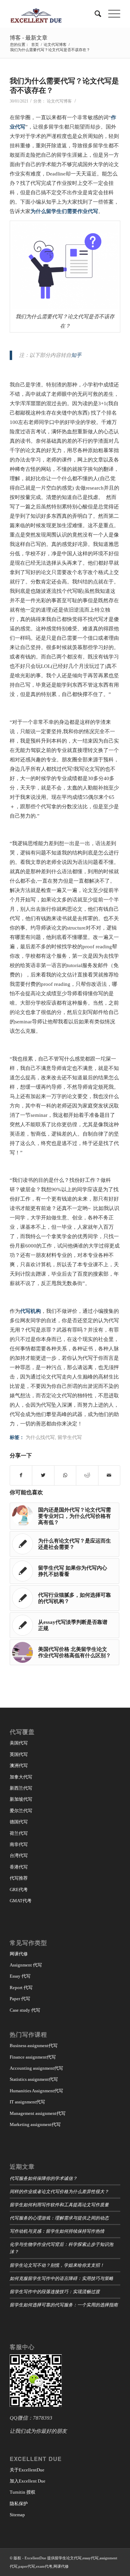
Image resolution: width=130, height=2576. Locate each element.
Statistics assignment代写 (34, 2079)
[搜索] (94, 14)
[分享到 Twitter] (43, 1475)
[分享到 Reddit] (87, 1475)
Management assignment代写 (38, 2113)
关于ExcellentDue (27, 2470)
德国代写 (19, 1822)
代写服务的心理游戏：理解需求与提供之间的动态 (59, 2218)
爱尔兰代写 (21, 1811)
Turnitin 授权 (23, 2492)
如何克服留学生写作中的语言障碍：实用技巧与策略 (62, 2278)
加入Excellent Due (28, 2481)
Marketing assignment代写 (35, 2124)
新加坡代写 (21, 1799)
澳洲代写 (19, 1765)
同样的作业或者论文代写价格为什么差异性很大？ (59, 2191)
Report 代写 (21, 1988)
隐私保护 (19, 2504)
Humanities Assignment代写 (36, 2091)
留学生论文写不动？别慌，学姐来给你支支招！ (57, 2265)
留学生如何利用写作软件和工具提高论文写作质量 (59, 2204)
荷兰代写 (19, 1833)
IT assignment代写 (27, 2102)
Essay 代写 (20, 1976)
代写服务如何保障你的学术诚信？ (44, 2178)
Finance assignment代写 (33, 2057)
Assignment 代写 (26, 1965)
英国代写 (19, 1754)
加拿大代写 (21, 1777)
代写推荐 (19, 1878)
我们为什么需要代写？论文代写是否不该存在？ (64, 85)
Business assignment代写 (34, 2046)
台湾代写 (19, 1855)
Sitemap (17, 2515)
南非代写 (19, 1844)
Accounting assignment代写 (36, 2068)
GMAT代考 (21, 1901)
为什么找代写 (40, 1437)
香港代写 (19, 1867)
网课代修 (19, 1954)
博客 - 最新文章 (29, 37)
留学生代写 (70, 1437)
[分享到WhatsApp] (65, 1475)
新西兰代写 (21, 1788)
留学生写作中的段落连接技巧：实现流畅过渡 (55, 2291)
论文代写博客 (59, 101)
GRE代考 (19, 1890)
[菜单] (111, 14)
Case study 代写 (25, 2010)
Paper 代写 (20, 1999)
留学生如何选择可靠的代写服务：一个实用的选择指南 (64, 2304)
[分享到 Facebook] (21, 1475)
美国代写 (19, 1743)
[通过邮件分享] (109, 1475)
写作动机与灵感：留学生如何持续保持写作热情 (57, 2231)
